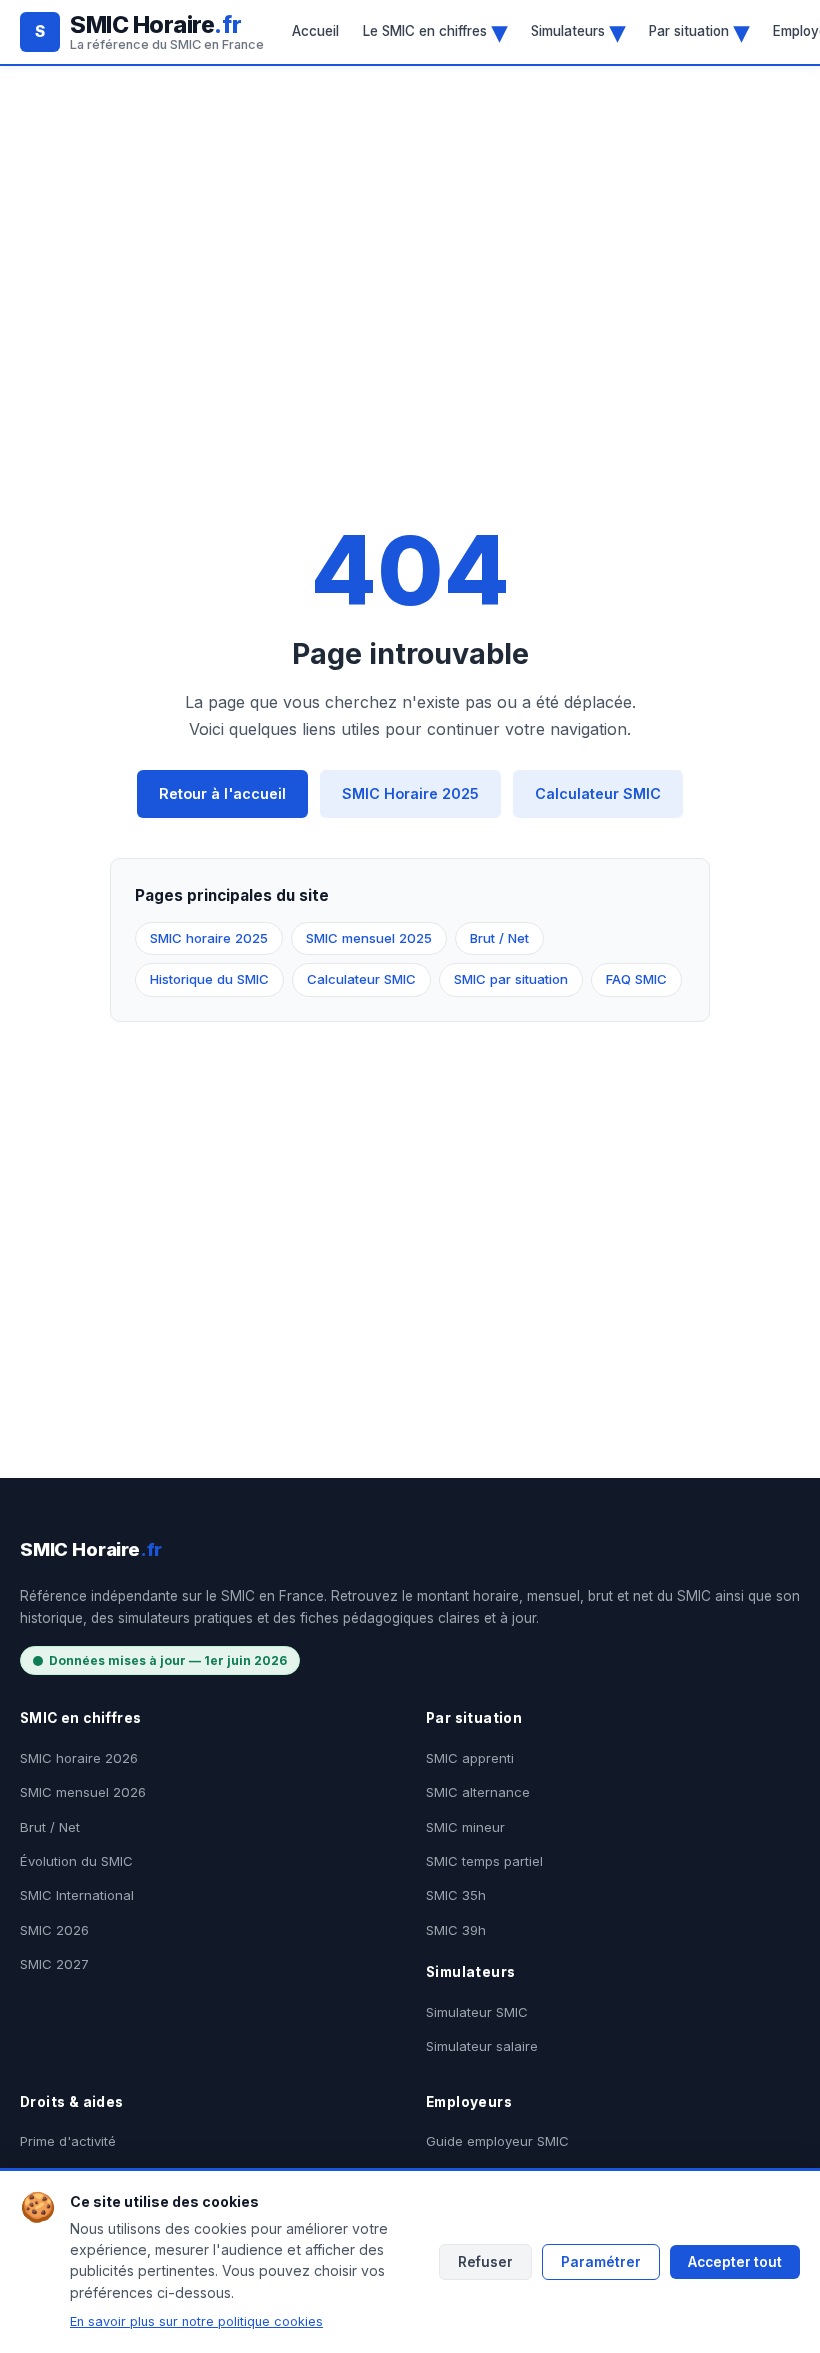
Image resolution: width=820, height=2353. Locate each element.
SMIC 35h (456, 1895)
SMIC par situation (511, 979)
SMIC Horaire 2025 (410, 793)
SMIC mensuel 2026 (83, 1792)
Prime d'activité (68, 2141)
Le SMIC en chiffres (435, 31)
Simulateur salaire (482, 2046)
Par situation (699, 31)
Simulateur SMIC (477, 2012)
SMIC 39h (456, 1930)
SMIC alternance (478, 1792)
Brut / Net (499, 938)
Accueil (315, 31)
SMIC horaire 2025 (209, 938)
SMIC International (77, 1895)
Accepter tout (735, 2262)
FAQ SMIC (636, 979)
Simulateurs (578, 31)
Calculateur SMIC (598, 793)
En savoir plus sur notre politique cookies (196, 2321)
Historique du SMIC (209, 979)
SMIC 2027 (54, 1964)
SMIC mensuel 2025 (369, 938)
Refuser (485, 2262)
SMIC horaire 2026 (79, 1758)
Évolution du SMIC (76, 1861)
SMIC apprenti (470, 1758)
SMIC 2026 (54, 1930)
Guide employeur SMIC (497, 2141)
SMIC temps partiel (484, 1861)
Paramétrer (601, 2262)
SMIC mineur (465, 1827)
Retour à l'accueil (222, 793)
